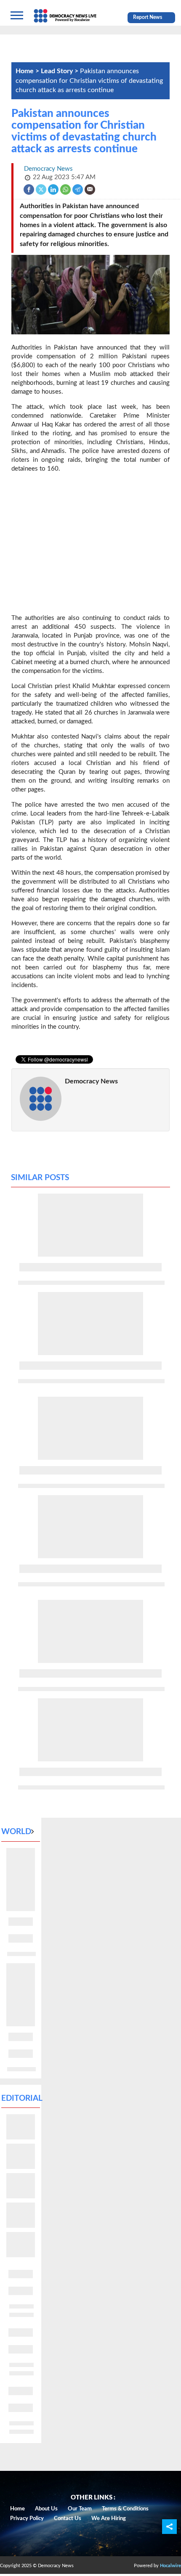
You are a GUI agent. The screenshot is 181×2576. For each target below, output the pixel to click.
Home (17, 2509)
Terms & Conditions (125, 2509)
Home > (28, 71)
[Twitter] (41, 189)
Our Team (80, 2509)
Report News (148, 17)
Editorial (22, 2098)
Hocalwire (170, 2566)
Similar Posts (40, 1178)
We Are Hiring (109, 2519)
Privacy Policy (27, 2519)
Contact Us (68, 2519)
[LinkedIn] (54, 189)
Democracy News (91, 1081)
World (16, 1832)
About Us (46, 2509)
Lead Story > (60, 71)
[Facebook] (29, 189)
